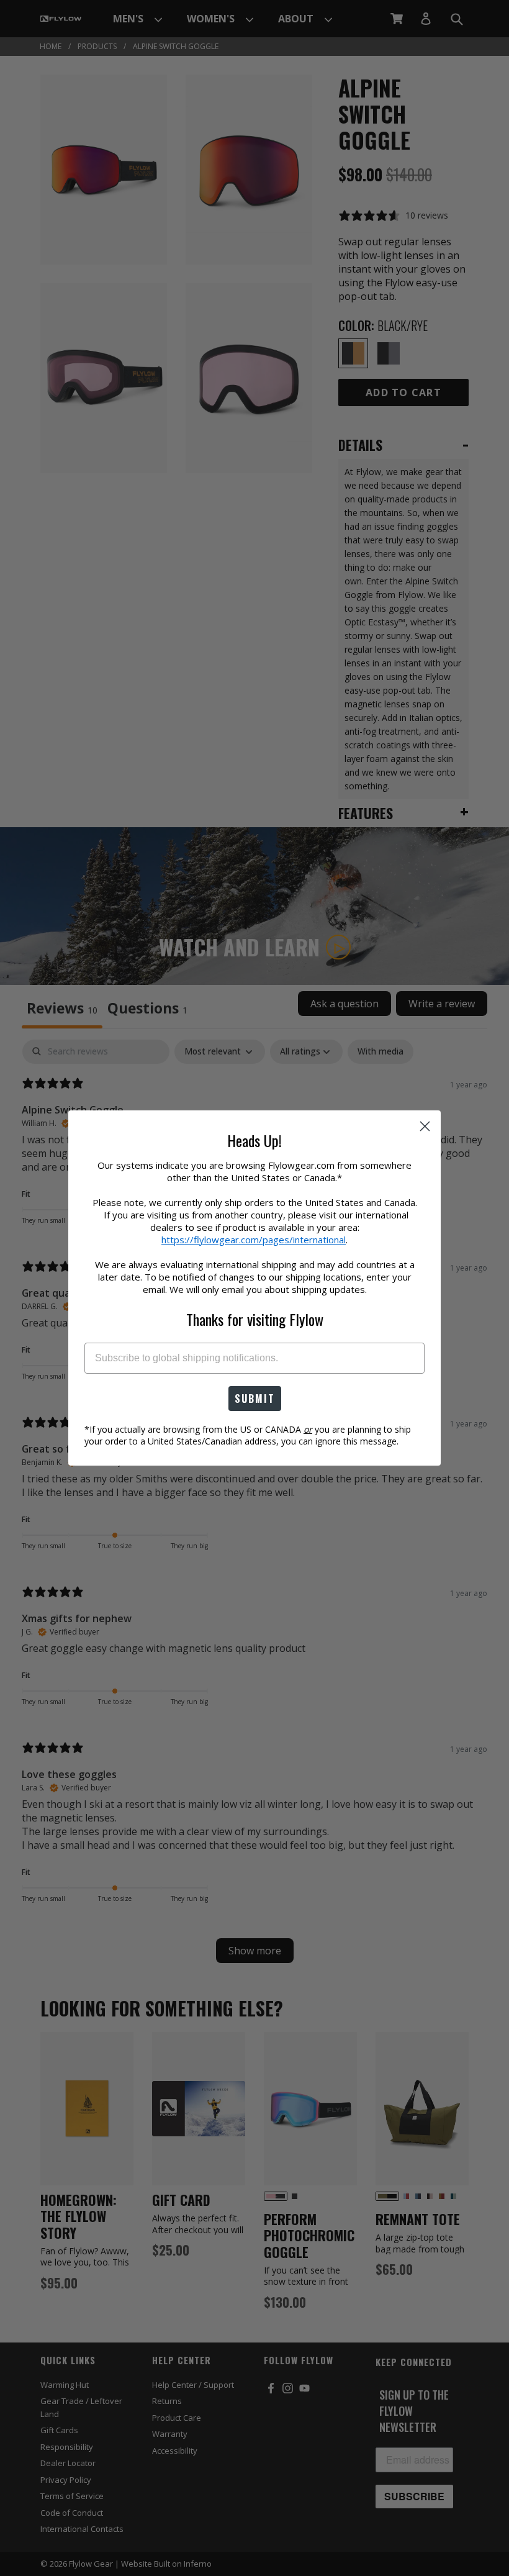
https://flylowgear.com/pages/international (254, 1240)
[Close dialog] (425, 1126)
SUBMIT (255, 1399)
